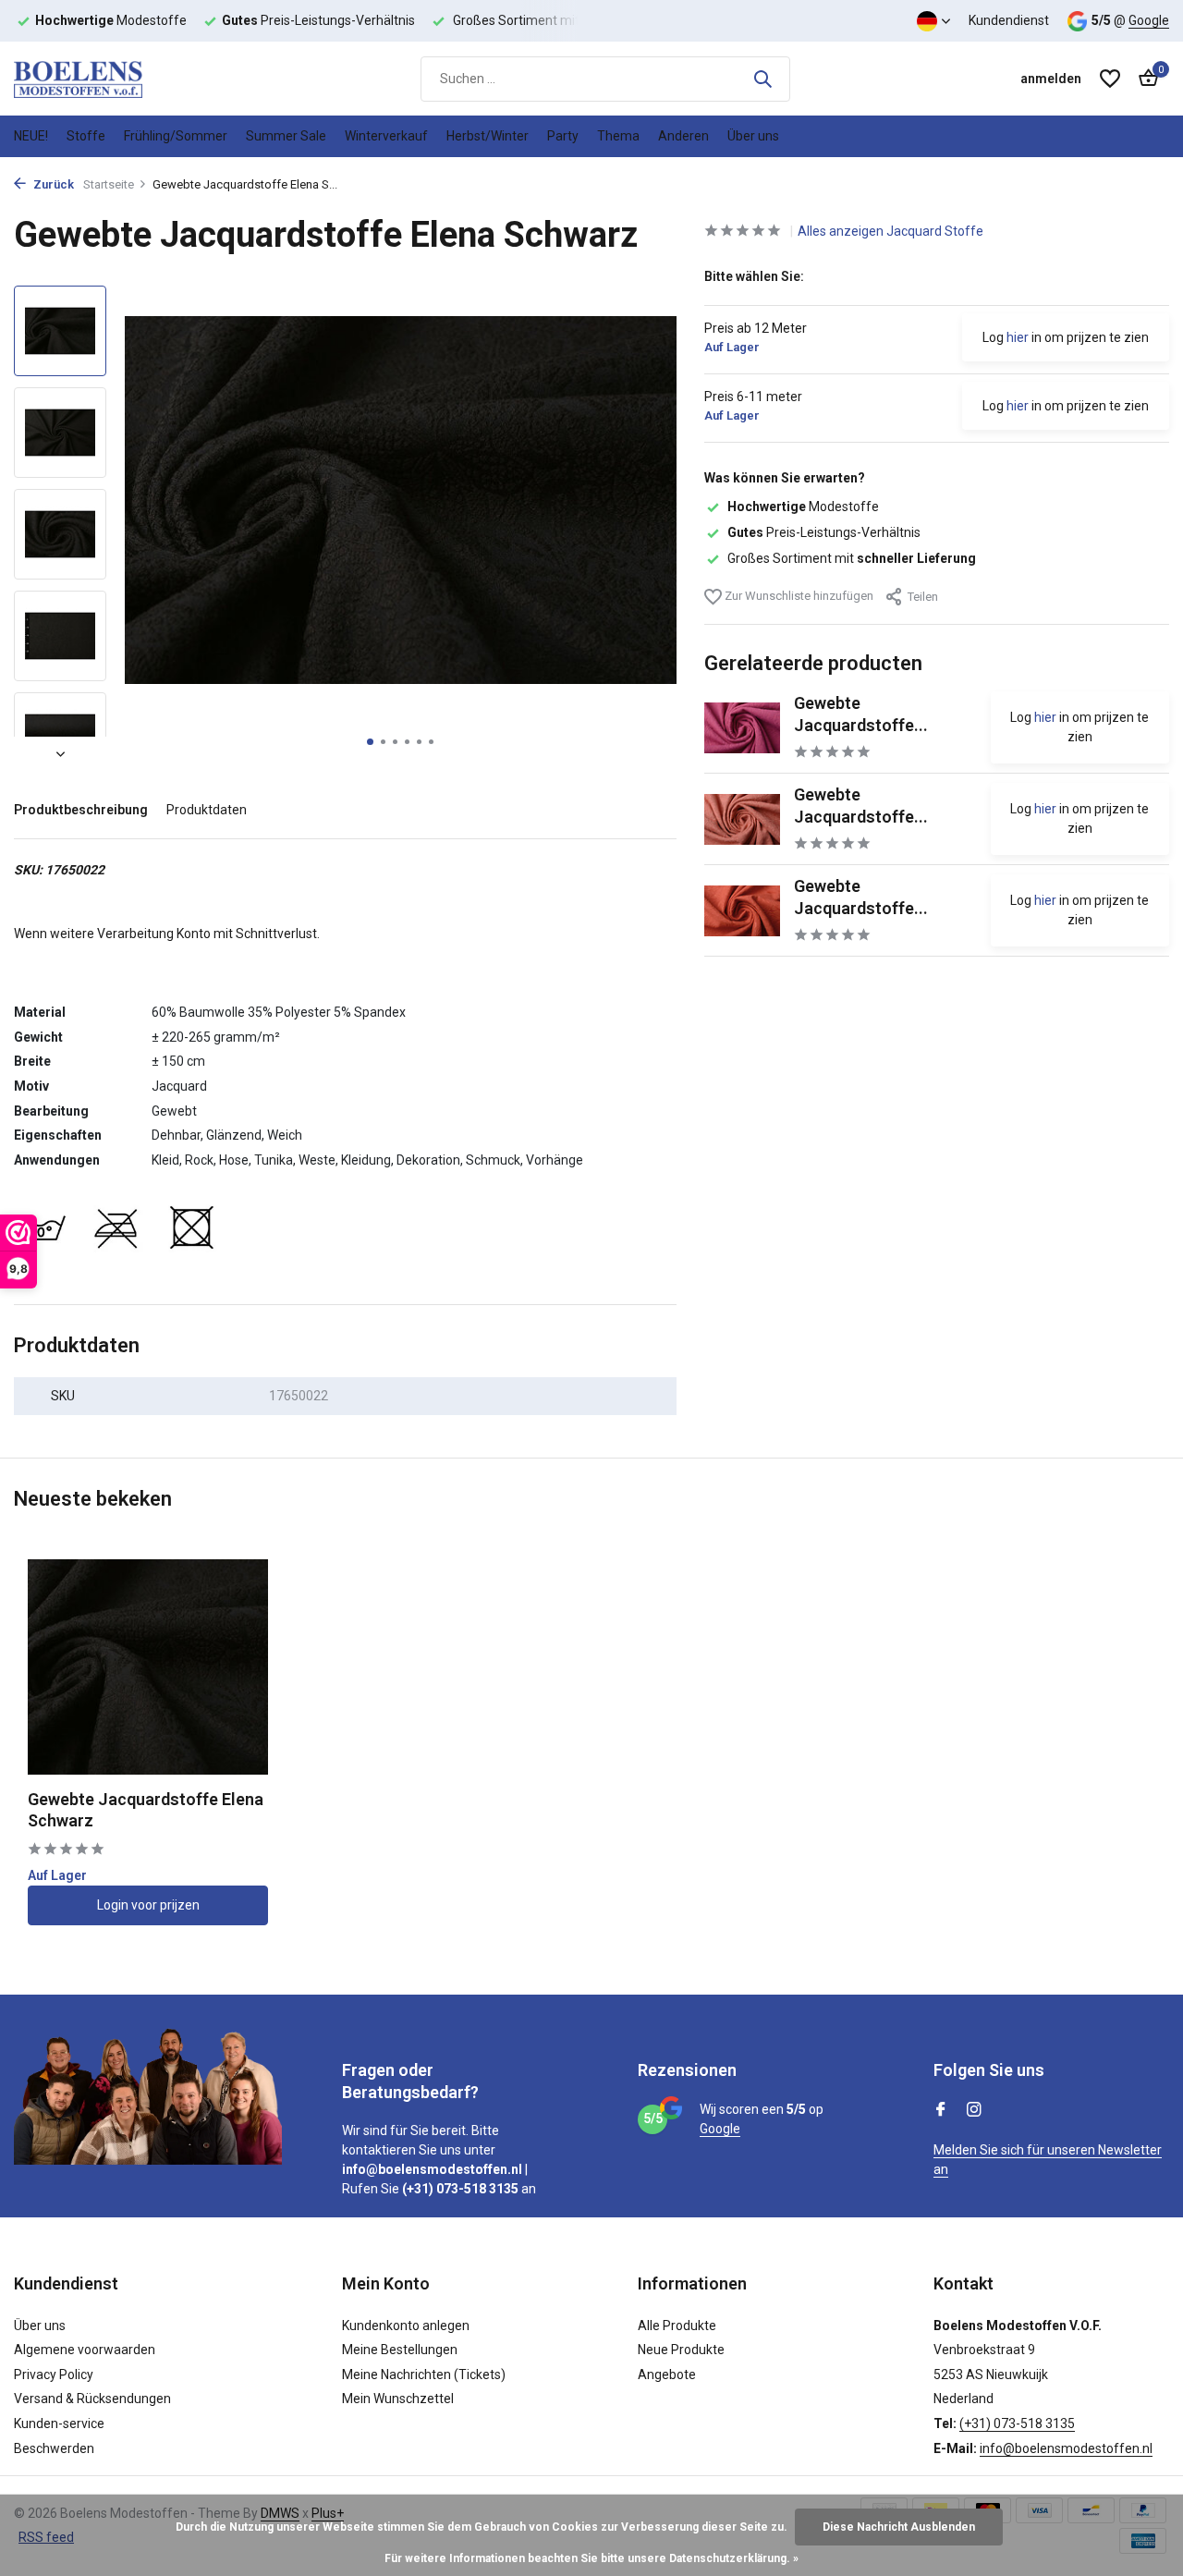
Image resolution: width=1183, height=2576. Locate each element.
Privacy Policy (54, 2375)
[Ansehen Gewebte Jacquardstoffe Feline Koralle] (742, 819)
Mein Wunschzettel (398, 2399)
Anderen (683, 136)
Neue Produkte (681, 2350)
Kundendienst (1009, 20)
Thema (618, 136)
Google (1149, 20)
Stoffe (86, 136)
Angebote (667, 2375)
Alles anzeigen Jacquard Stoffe (890, 231)
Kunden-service (59, 2423)
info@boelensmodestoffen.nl (1066, 2448)
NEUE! (31, 136)
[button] (370, 742)
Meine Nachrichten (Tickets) (424, 2375)
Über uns (753, 136)
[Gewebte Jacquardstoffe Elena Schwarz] (148, 1667)
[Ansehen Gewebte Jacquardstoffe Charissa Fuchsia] (742, 728)
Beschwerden (54, 2448)
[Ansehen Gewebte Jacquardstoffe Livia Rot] (742, 911)
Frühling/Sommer (176, 136)
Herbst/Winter (488, 136)
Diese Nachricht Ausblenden (899, 2527)
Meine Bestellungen (400, 2350)
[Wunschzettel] (1110, 79)
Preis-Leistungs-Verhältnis (824, 532)
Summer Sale (286, 136)
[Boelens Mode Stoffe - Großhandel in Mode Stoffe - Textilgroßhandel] (106, 79)
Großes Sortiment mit (852, 558)
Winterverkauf (386, 136)
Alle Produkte (677, 2326)
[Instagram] (974, 2111)
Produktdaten (207, 810)
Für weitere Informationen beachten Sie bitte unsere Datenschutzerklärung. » (591, 2558)
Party (563, 136)
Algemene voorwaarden (85, 2350)
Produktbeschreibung (81, 810)
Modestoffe (803, 507)
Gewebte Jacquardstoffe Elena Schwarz (146, 1810)
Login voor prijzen (148, 1905)
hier (1018, 337)
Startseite (109, 184)
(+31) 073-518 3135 (1017, 2423)
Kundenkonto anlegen (406, 2326)
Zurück (52, 184)
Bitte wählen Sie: (754, 276)
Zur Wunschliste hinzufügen (798, 596)
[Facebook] (941, 2111)
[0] (1144, 79)
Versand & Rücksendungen (92, 2399)
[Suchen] (762, 79)
